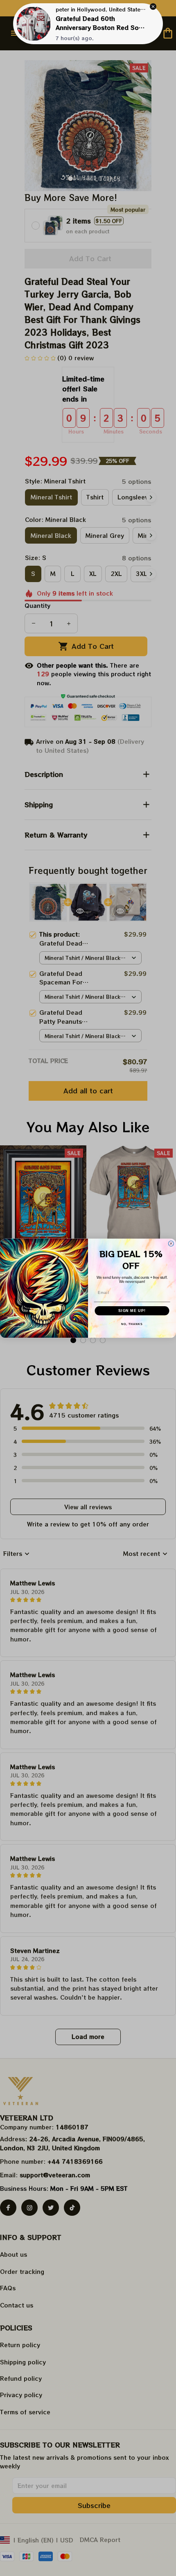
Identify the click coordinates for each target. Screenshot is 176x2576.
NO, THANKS (132, 1324)
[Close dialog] (171, 1243)
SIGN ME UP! (132, 1311)
